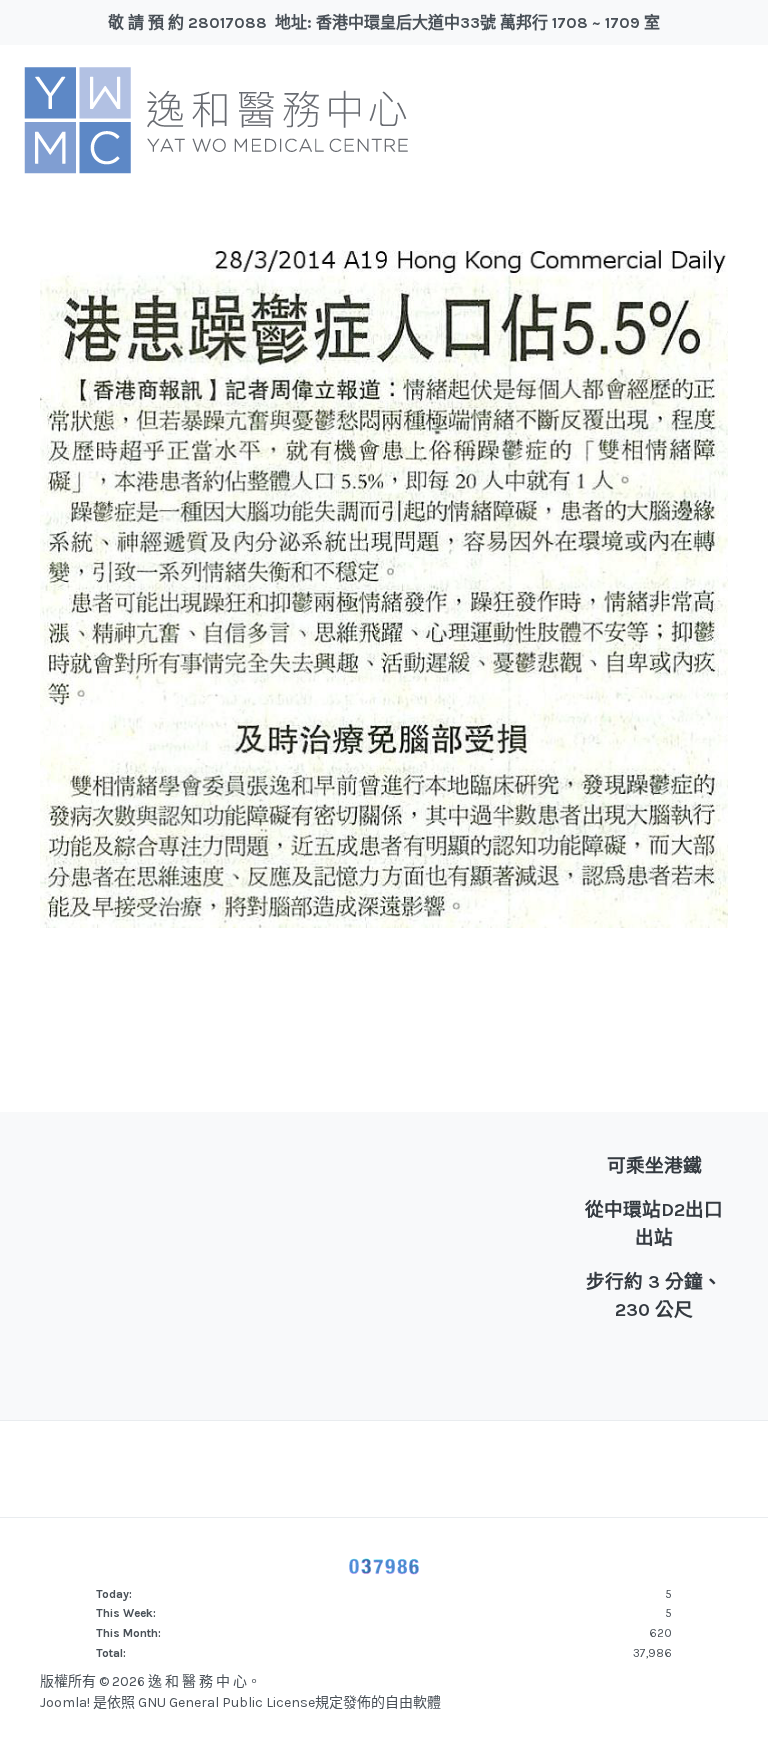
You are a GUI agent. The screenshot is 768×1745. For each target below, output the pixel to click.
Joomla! (65, 1702)
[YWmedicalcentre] (216, 118)
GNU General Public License (226, 1702)
